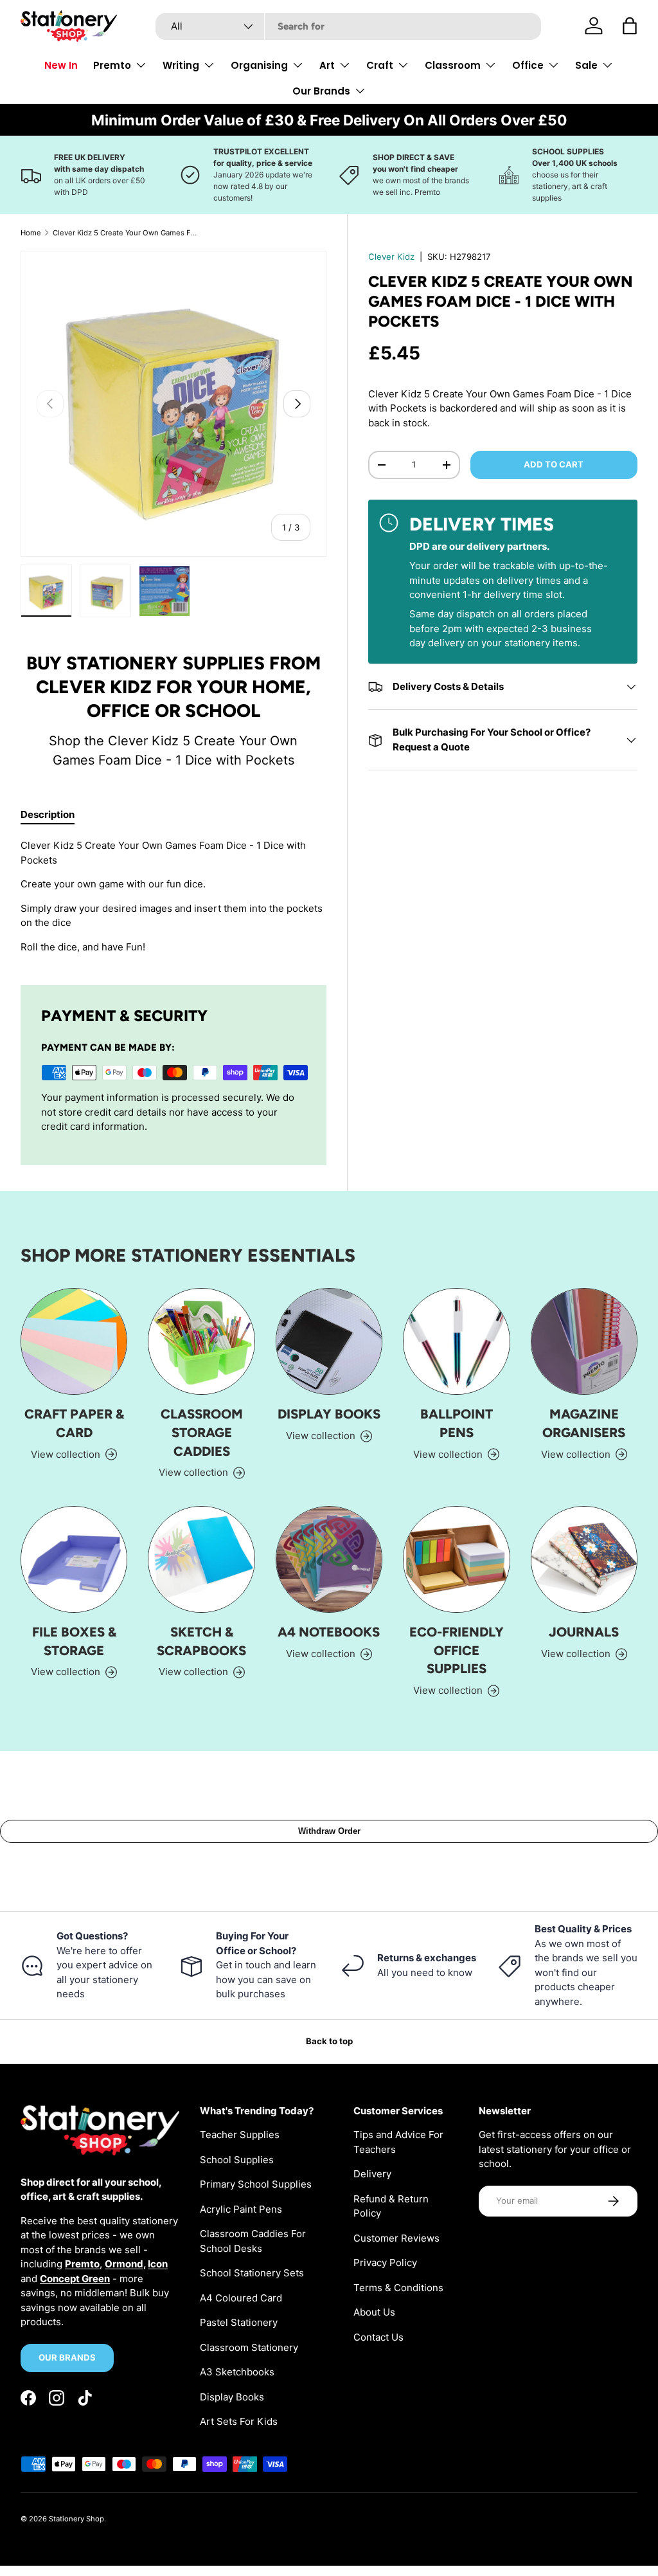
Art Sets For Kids (239, 2421)
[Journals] (584, 1559)
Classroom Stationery (249, 2347)
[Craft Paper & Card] (74, 1341)
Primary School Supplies (256, 2184)
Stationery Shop (76, 2519)
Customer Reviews (396, 2238)
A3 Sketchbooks (237, 2372)
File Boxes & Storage (74, 1641)
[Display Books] (329, 1341)
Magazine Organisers (584, 1423)
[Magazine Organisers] (584, 1341)
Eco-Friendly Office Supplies (457, 1650)
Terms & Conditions (398, 2288)
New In (61, 65)
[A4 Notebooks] (329, 1559)
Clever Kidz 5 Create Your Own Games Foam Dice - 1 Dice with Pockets (125, 233)
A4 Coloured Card (241, 2298)
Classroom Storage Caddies (202, 1432)
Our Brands (67, 2357)
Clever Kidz (391, 257)
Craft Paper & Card (74, 1423)
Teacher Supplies (240, 2135)
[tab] (48, 814)
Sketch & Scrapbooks (201, 1641)
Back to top (329, 2041)
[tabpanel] (173, 896)
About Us (374, 2312)
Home (31, 233)
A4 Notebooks (329, 1632)
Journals (584, 1632)
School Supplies (237, 2160)
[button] (630, 26)
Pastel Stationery (239, 2322)
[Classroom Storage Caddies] (201, 1341)
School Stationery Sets (252, 2273)
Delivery (372, 2174)
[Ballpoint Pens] (456, 1341)
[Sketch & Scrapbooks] (201, 1559)
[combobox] (348, 26)
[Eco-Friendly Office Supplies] (456, 1559)
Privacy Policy (385, 2263)
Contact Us (378, 2337)
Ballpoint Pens (457, 1423)
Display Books (329, 1414)
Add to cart (554, 464)
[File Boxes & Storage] (74, 1559)
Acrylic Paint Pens (241, 2209)
